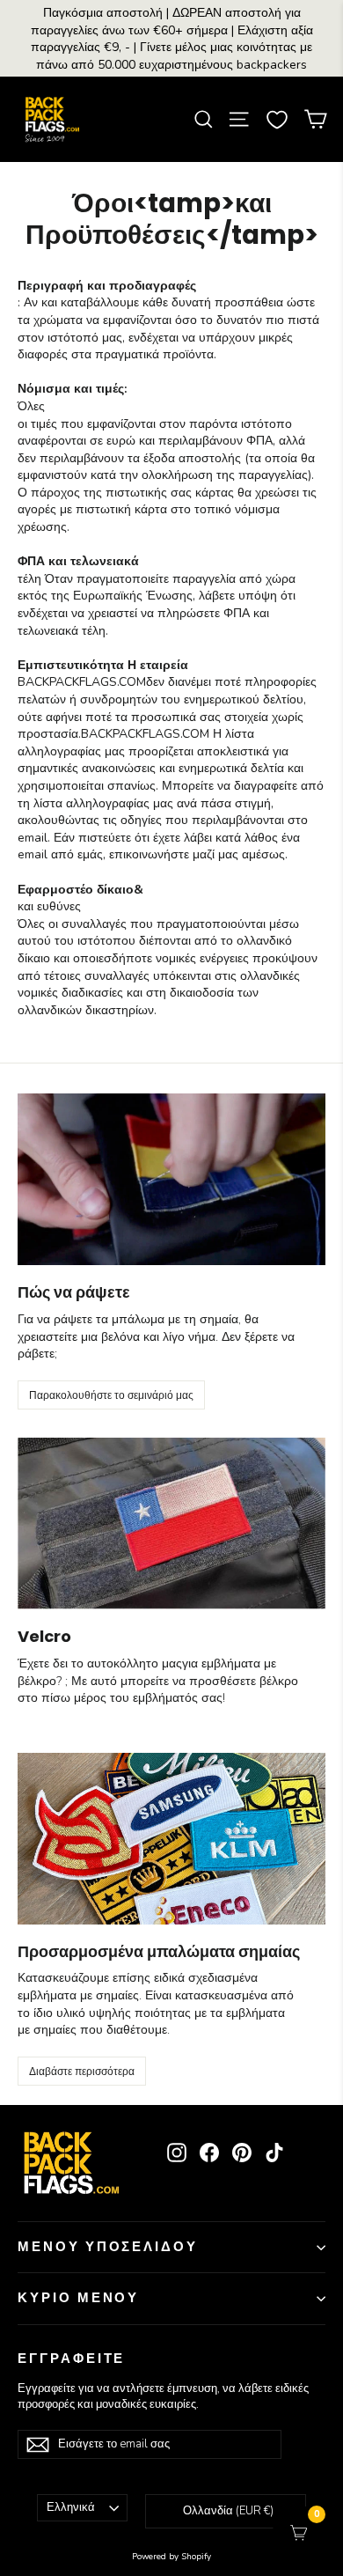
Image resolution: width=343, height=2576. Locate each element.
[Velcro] (171, 1524)
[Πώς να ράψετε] (171, 1179)
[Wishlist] (277, 120)
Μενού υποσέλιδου (108, 2247)
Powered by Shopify (171, 2557)
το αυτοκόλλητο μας (127, 1663)
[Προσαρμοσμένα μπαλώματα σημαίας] (171, 1839)
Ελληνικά (71, 2507)
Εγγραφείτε (71, 2359)
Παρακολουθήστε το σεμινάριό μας (111, 1395)
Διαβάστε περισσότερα (82, 2071)
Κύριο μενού (78, 2298)
